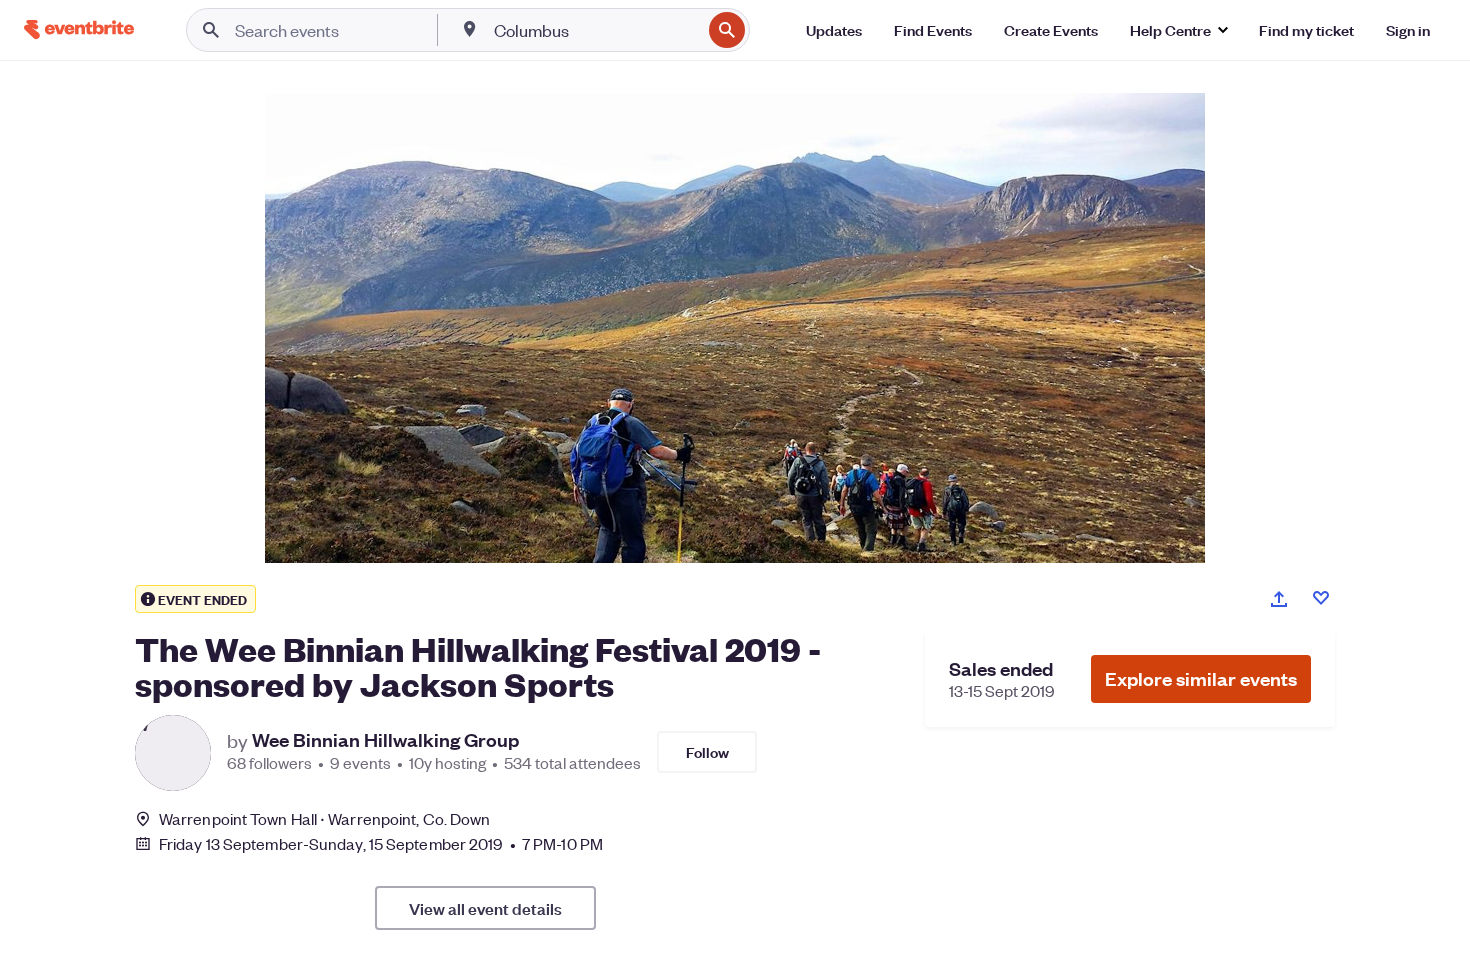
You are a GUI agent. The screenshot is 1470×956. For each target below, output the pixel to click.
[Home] (79, 29)
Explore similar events (1201, 678)
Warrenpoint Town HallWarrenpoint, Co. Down (324, 818)
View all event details (485, 908)
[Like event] (1321, 598)
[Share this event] (1279, 599)
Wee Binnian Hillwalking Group (385, 740)
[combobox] (595, 30)
